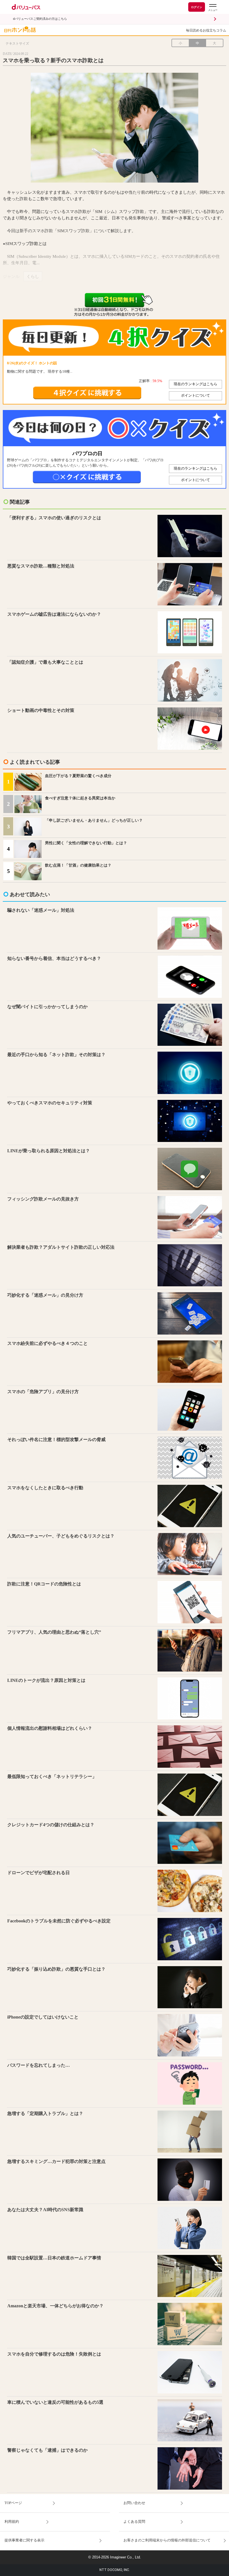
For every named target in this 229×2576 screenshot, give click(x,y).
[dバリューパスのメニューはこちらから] (213, 8)
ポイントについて (195, 396)
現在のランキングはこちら (195, 384)
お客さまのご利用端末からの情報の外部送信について (167, 2540)
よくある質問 (134, 2522)
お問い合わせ (134, 2503)
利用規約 (12, 2522)
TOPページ (13, 2503)
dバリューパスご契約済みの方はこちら (40, 19)
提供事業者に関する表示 (24, 2540)
